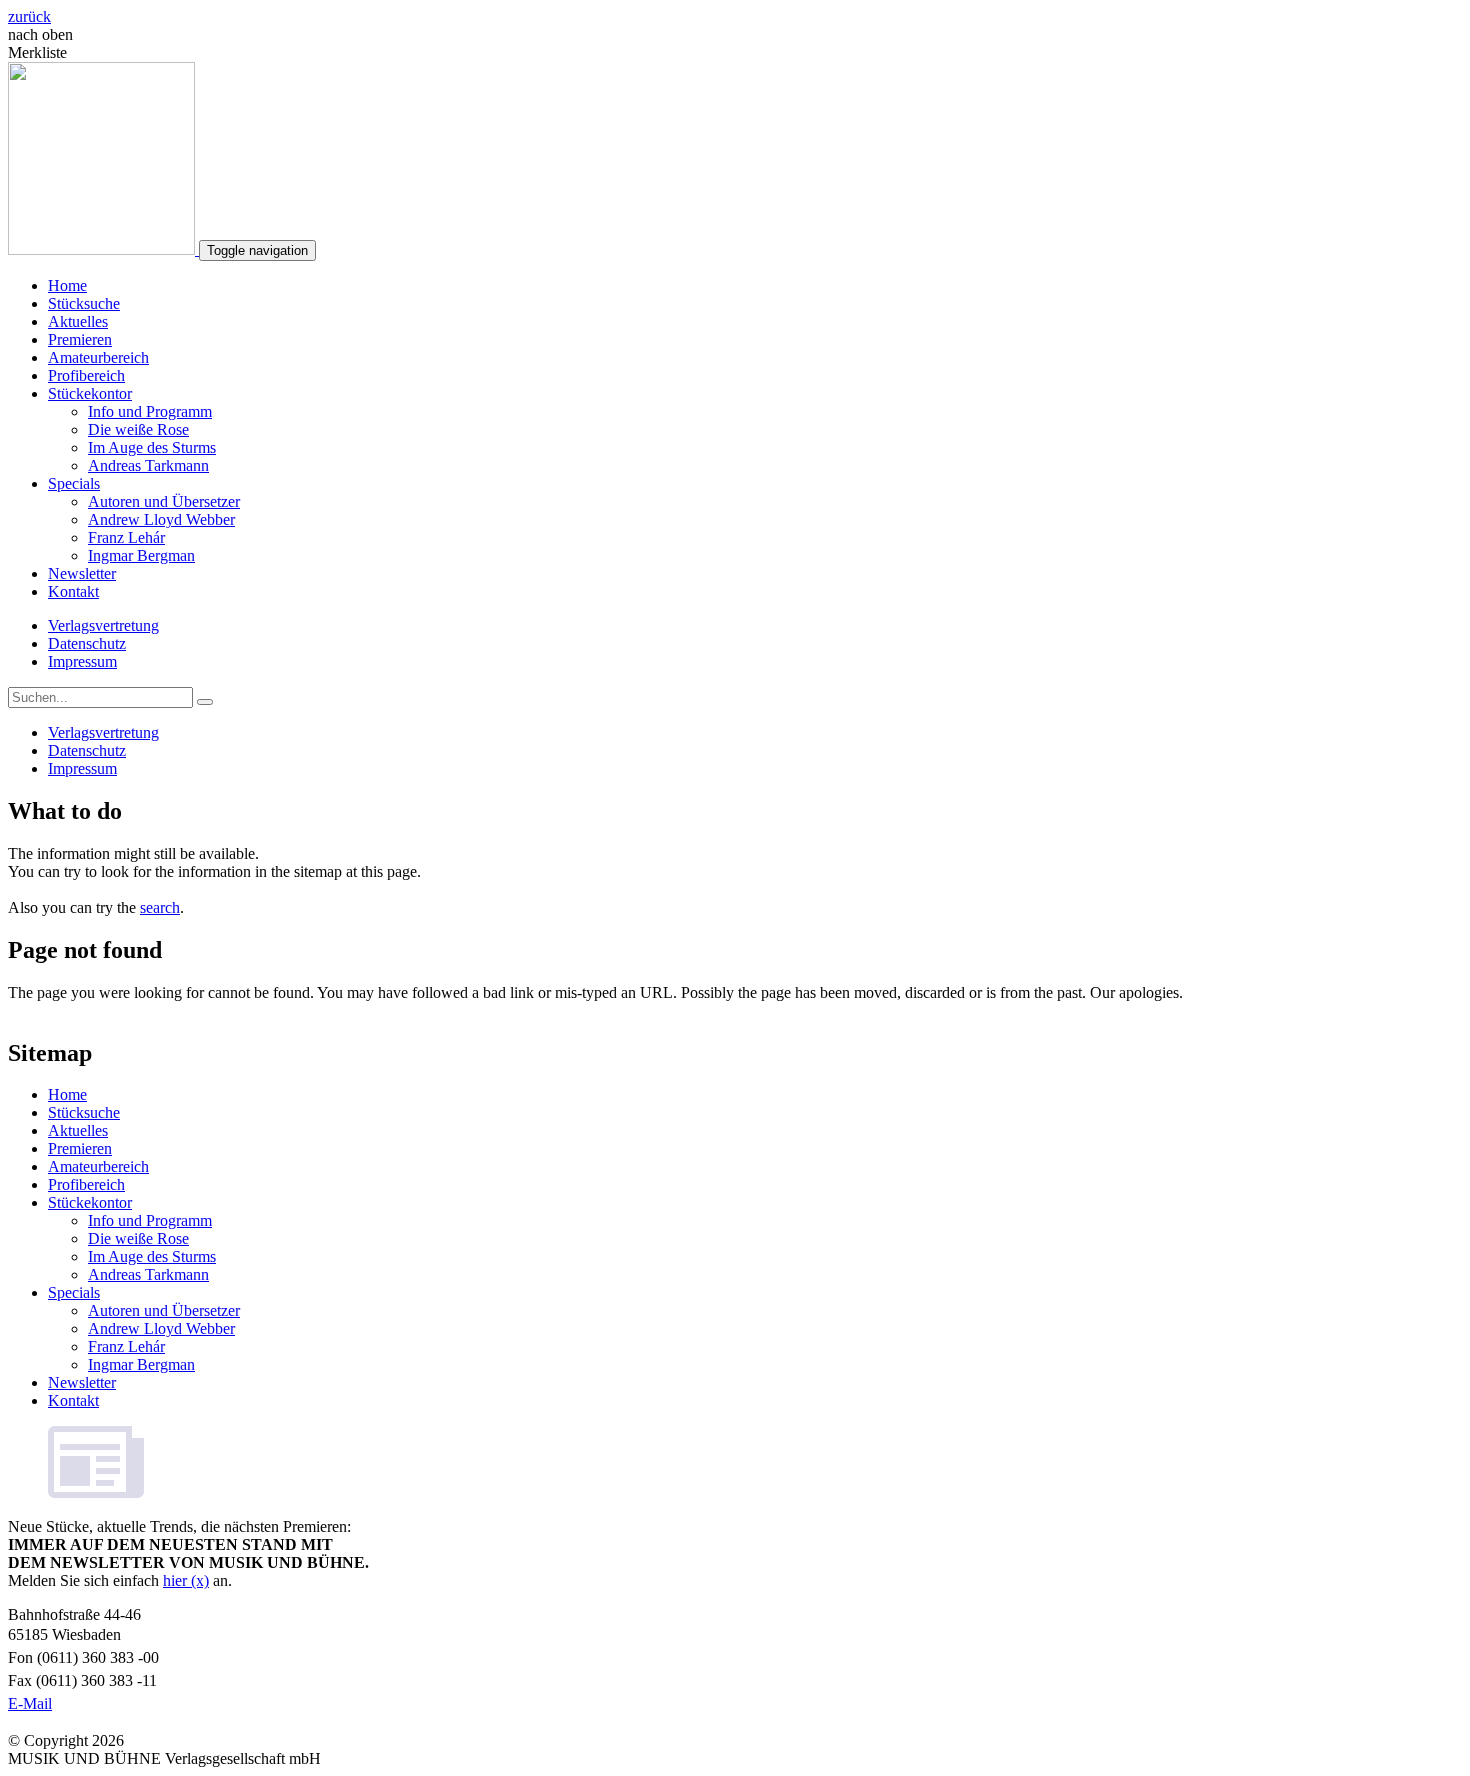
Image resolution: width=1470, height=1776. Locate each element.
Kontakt (73, 591)
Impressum (82, 661)
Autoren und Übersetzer (164, 501)
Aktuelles (78, 321)
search (160, 907)
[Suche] (205, 702)
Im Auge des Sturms (152, 447)
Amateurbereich (98, 357)
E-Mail (30, 1703)
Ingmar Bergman (141, 555)
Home (67, 285)
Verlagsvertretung (103, 625)
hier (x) (186, 1580)
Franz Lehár (126, 537)
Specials (74, 483)
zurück (29, 16)
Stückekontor (90, 393)
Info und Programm (150, 411)
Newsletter (82, 573)
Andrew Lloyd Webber (161, 519)
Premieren (80, 339)
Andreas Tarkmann (148, 465)
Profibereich (86, 375)
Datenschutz (87, 643)
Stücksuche (84, 303)
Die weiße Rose (138, 429)
